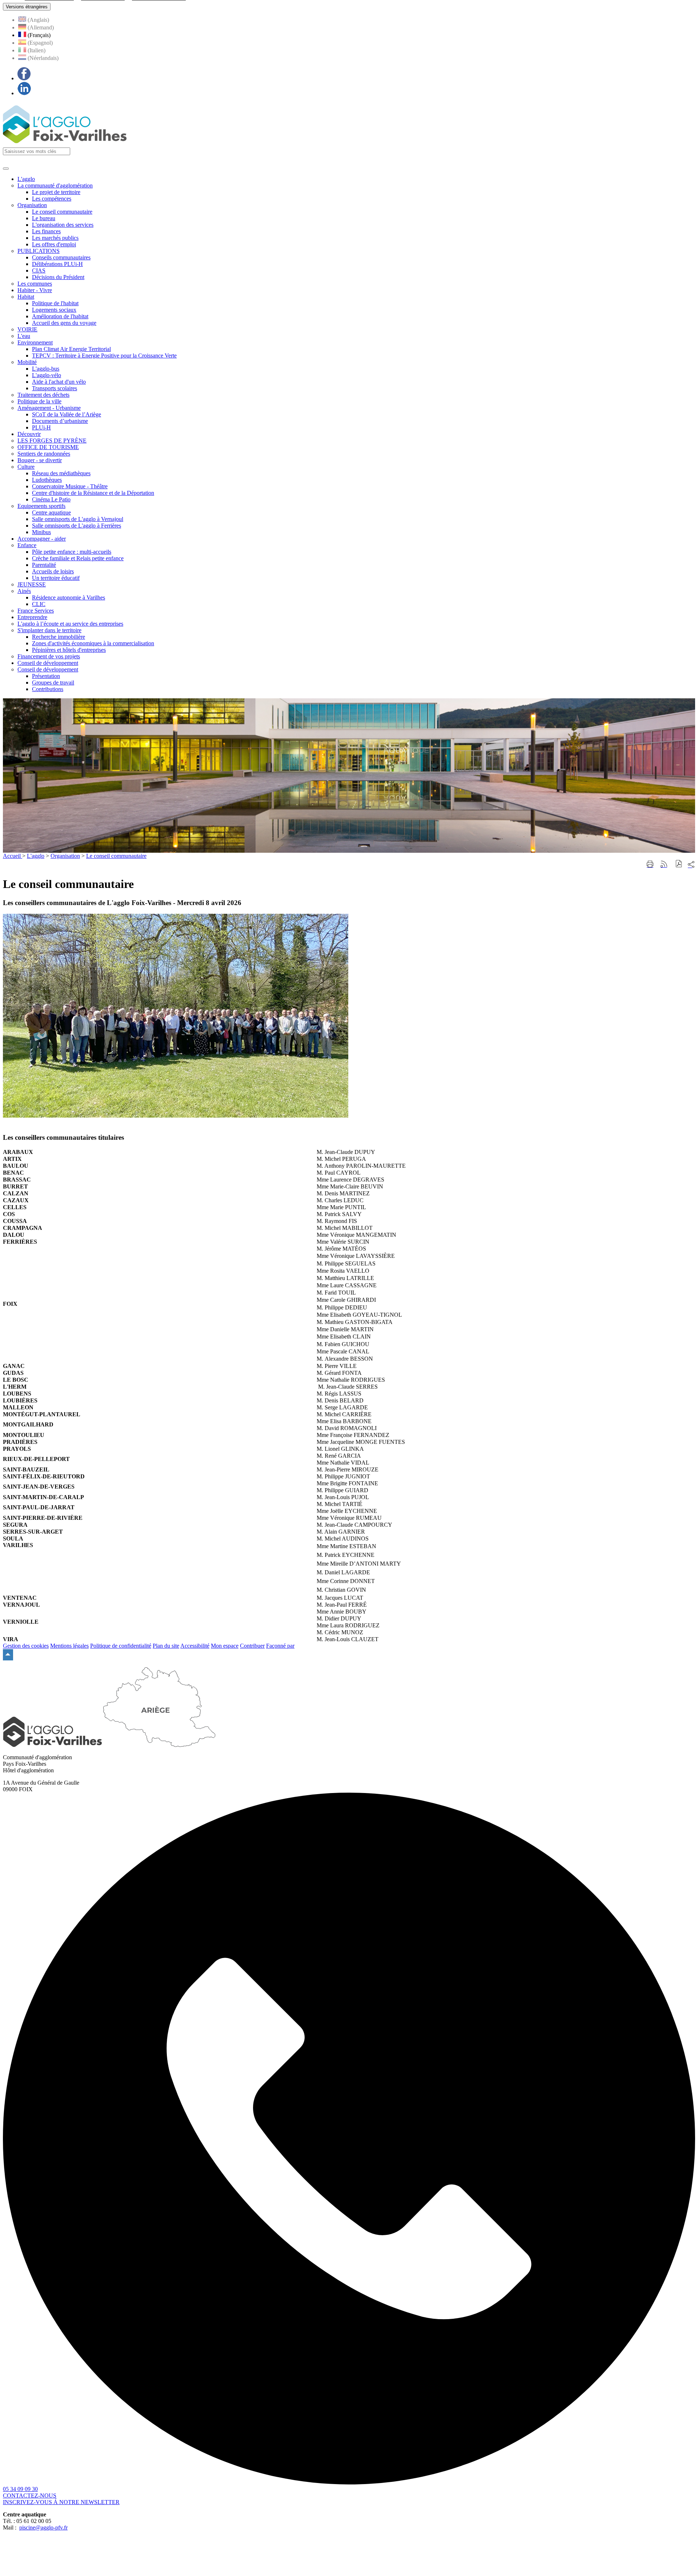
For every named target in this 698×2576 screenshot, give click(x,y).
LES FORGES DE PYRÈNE (52, 441)
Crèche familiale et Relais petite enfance (78, 558)
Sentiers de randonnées (44, 454)
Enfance (27, 545)
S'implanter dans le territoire (49, 630)
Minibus (41, 532)
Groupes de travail (53, 683)
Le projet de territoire (56, 192)
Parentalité (44, 565)
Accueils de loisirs (53, 571)
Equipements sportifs (41, 506)
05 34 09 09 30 (20, 2489)
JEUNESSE (32, 584)
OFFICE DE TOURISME (48, 447)
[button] (679, 865)
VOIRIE (27, 329)
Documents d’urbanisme (60, 421)
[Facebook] (24, 78)
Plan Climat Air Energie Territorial (71, 349)
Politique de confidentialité (121, 1646)
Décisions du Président (58, 277)
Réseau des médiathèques (61, 473)
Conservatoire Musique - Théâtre (70, 486)
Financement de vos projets (49, 656)
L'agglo (36, 856)
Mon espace (225, 1646)
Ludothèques (47, 480)
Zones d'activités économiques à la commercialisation (93, 643)
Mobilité (27, 362)
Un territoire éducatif (56, 578)
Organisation (32, 205)
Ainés (24, 591)
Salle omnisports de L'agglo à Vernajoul (78, 519)
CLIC (39, 604)
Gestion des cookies (26, 1646)
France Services (36, 611)
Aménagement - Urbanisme (49, 408)
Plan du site (166, 1646)
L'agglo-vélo (47, 375)
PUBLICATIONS (39, 251)
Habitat (26, 297)
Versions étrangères (27, 7)
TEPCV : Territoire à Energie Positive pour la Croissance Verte (104, 356)
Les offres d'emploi (54, 244)
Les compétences (52, 199)
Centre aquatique (51, 512)
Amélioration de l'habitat (60, 316)
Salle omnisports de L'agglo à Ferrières (77, 526)
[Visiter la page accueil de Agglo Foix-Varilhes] (65, 144)
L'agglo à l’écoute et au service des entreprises (70, 624)
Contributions (48, 689)
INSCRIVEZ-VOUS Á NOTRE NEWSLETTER (61, 2502)
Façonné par (280, 1646)
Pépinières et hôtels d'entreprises (69, 650)
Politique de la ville (39, 401)
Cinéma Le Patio (51, 499)
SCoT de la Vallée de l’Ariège (67, 414)
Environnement (35, 342)
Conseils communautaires (61, 257)
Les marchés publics (55, 238)
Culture (26, 467)
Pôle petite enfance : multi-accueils (72, 552)
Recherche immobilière (59, 637)
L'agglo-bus (46, 369)
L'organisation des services (63, 225)
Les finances (46, 231)
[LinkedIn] (24, 93)
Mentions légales (69, 1646)
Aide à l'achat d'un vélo (59, 382)
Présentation (46, 676)
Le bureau (44, 218)
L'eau (24, 336)
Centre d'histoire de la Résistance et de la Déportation (93, 493)
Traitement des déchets (43, 395)
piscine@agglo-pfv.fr (43, 2527)
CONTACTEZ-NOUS (30, 2496)
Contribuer (252, 1646)
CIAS (39, 270)
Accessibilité (195, 1646)
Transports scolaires (55, 388)
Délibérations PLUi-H (57, 264)
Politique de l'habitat (55, 303)
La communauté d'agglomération (55, 185)
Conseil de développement (48, 669)
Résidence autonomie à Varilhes (69, 597)
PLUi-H (41, 427)
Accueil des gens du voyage (64, 323)
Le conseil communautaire (62, 212)
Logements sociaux (54, 310)
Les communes (35, 284)
